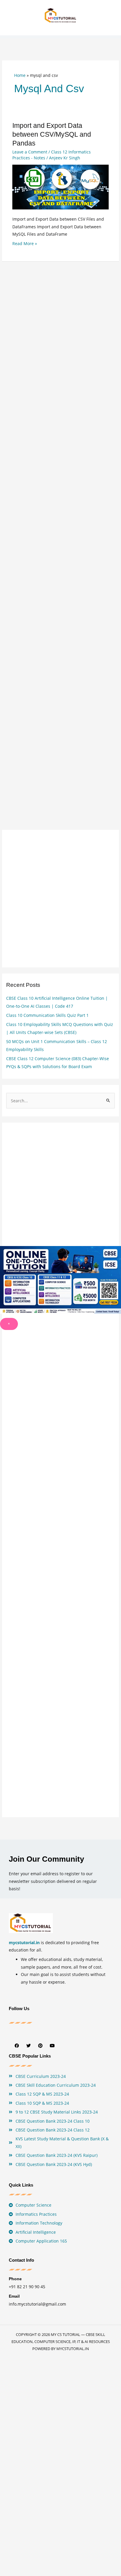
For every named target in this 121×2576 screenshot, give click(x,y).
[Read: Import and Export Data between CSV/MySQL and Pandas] (61, 187)
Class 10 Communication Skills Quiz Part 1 (47, 1015)
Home (20, 75)
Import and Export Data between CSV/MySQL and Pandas (52, 134)
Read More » (25, 243)
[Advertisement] (60, 527)
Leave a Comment (30, 152)
